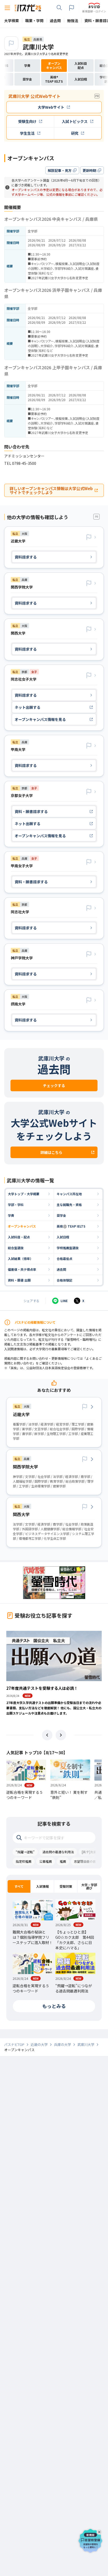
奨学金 (61, 1215)
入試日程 (63, 1237)
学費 (11, 1215)
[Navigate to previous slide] (47, 1735)
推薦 (63, 1861)
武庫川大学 (38, 47)
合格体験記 (64, 1280)
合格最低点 (64, 1259)
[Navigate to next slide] (61, 1735)
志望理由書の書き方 (88, 1861)
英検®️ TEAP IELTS (71, 1226)
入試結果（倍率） (20, 1259)
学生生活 (27, 133)
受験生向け (27, 121)
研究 (75, 133)
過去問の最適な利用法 (58, 1852)
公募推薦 (46, 1861)
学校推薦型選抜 (68, 1248)
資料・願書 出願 (19, 1280)
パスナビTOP (14, 2045)
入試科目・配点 (19, 1237)
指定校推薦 (24, 1861)
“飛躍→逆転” (25, 1852)
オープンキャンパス (22, 1226)
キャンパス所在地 (69, 1194)
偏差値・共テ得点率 (22, 1269)
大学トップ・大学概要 (24, 1194)
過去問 (61, 1269)
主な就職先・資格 (69, 1205)
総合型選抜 (16, 1248)
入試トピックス (75, 121)
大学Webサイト (51, 107)
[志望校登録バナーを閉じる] (100, 2531)
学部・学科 (16, 1205)
